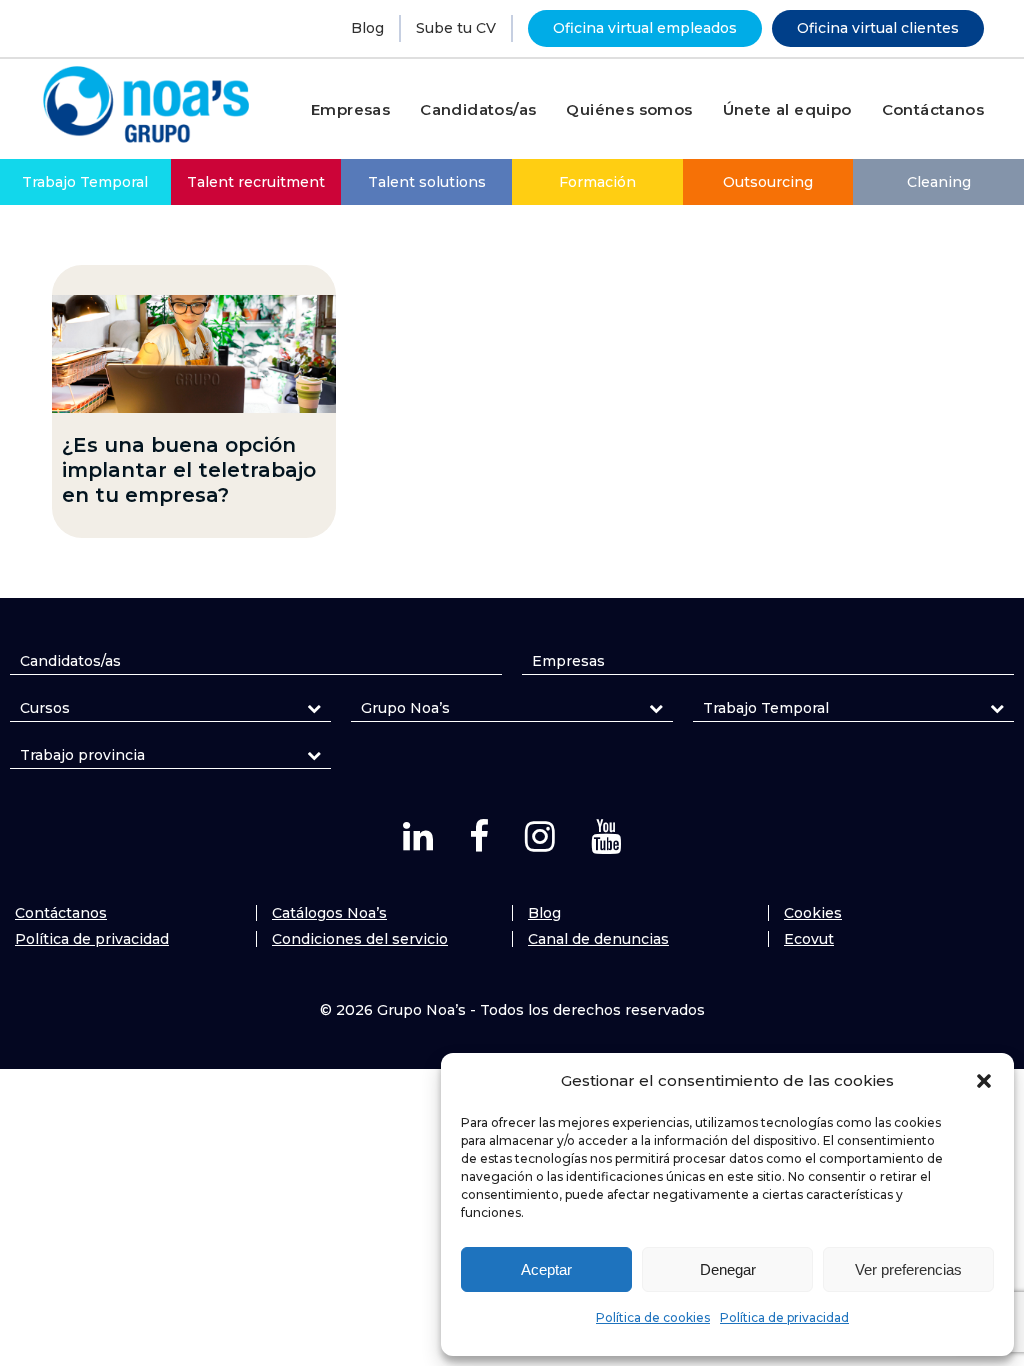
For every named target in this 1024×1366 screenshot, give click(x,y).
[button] (984, 1081)
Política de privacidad (784, 1317)
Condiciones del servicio (360, 939)
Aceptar (546, 1269)
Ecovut (809, 939)
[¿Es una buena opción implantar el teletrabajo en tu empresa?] (194, 354)
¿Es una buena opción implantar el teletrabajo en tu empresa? (189, 470)
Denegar (728, 1269)
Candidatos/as (70, 661)
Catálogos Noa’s (329, 913)
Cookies (813, 913)
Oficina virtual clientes (878, 28)
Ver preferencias (908, 1269)
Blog (367, 28)
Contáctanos (61, 913)
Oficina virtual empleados (645, 28)
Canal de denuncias (598, 939)
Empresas (568, 661)
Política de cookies (653, 1317)
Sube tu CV (456, 28)
